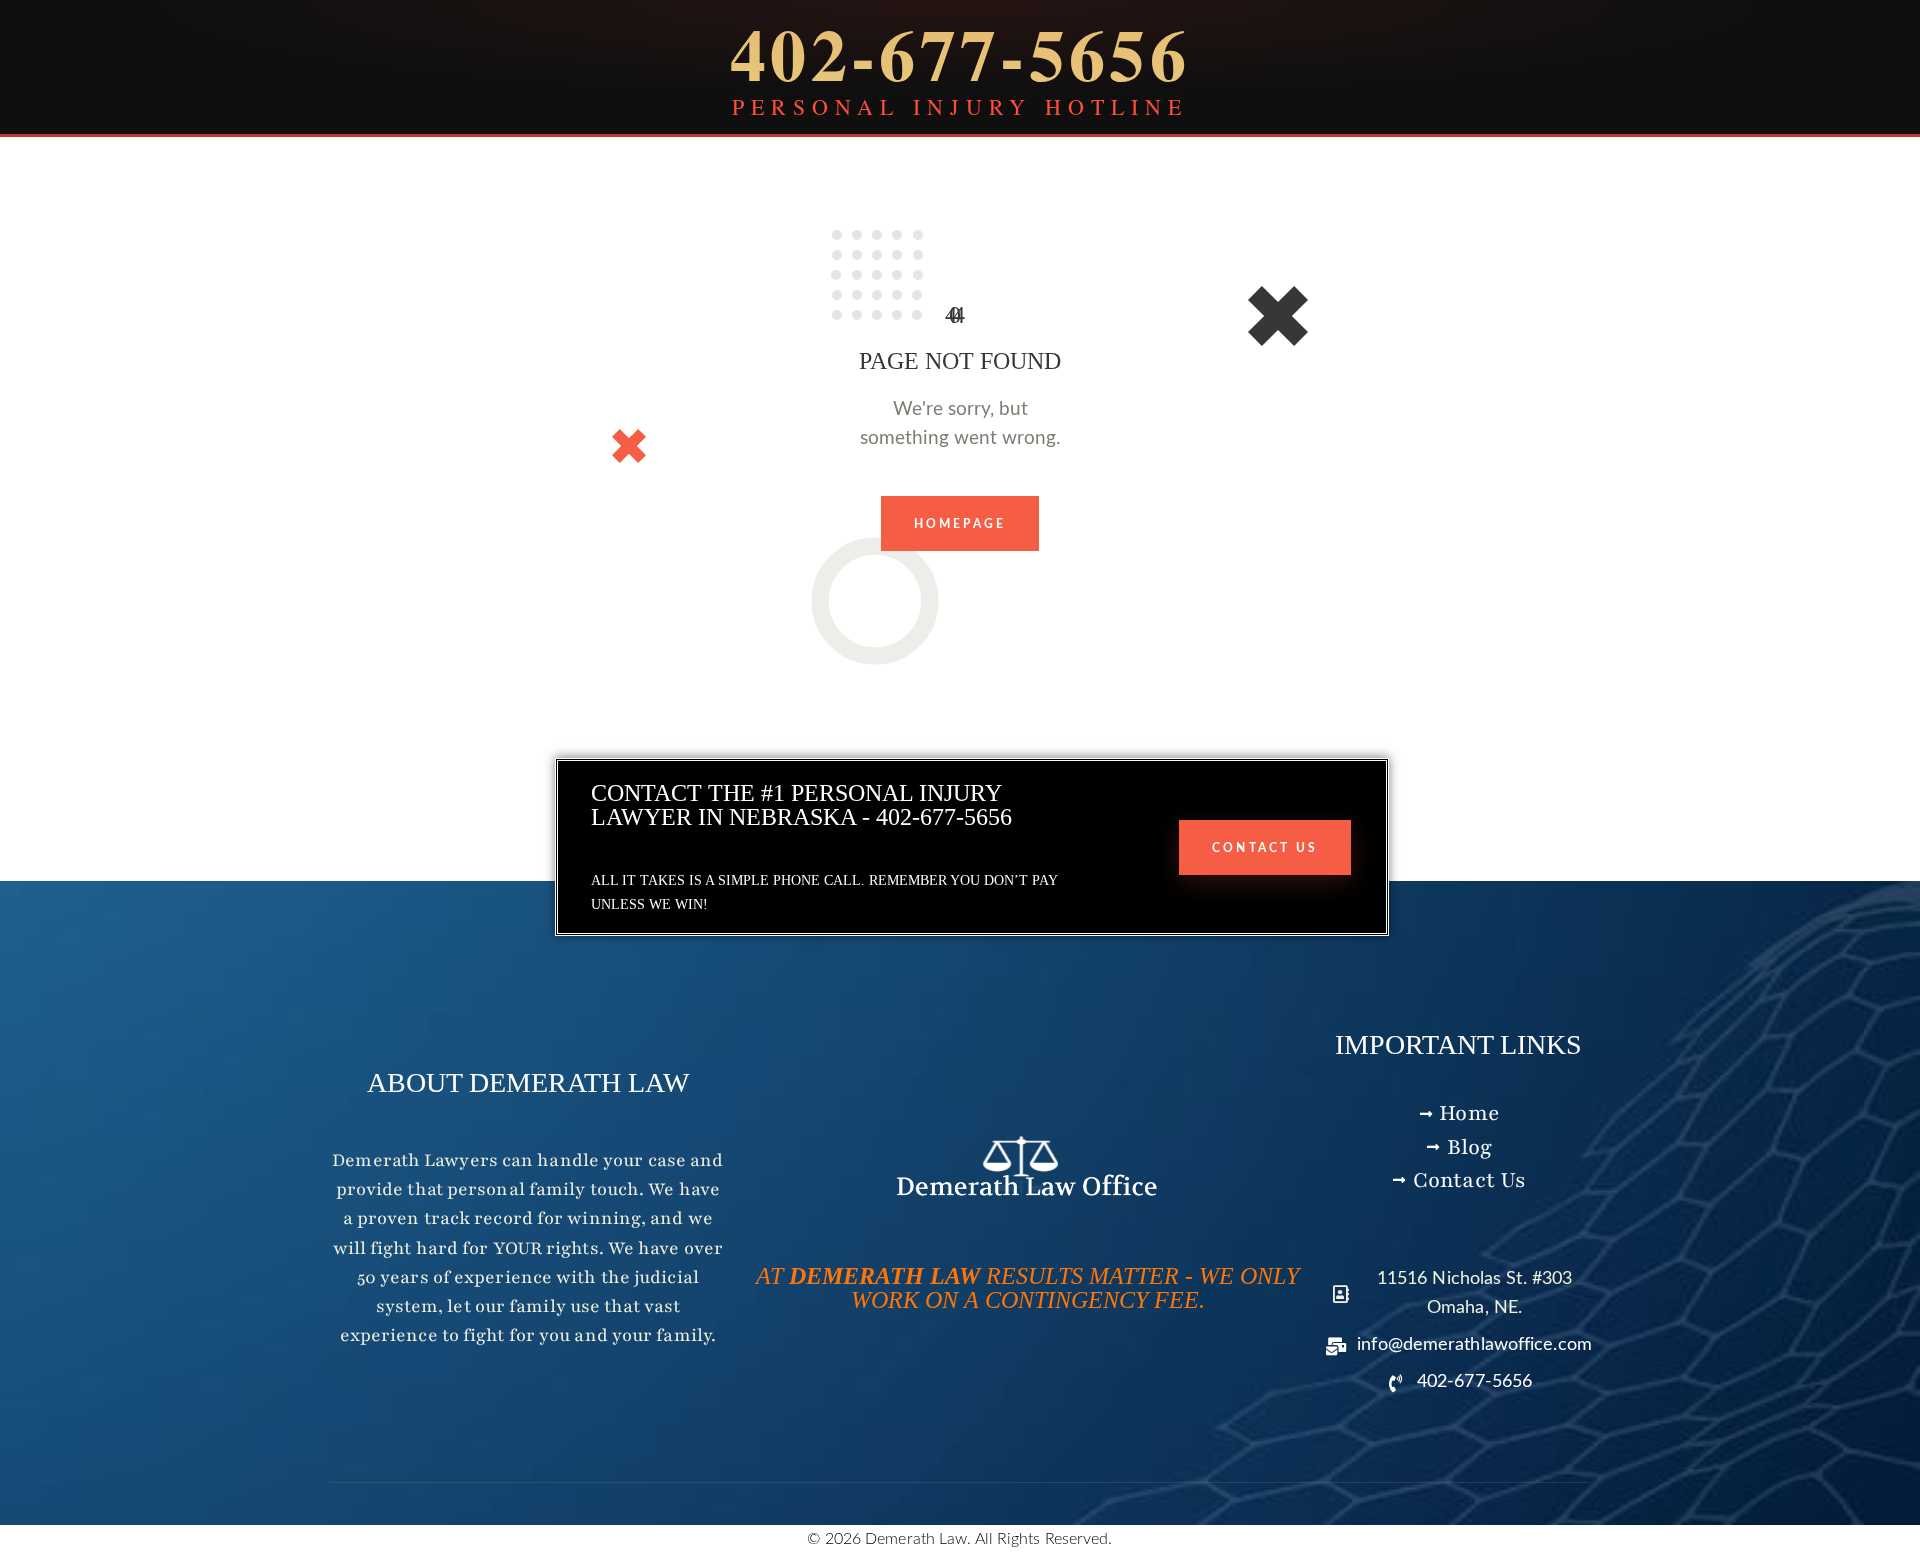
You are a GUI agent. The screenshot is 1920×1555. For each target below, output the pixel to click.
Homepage (960, 524)
